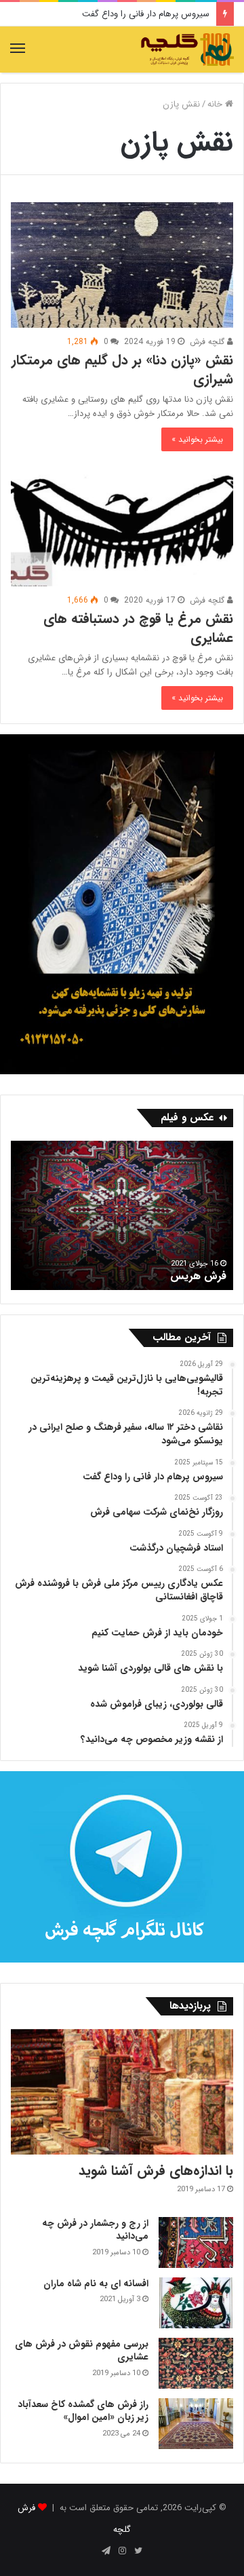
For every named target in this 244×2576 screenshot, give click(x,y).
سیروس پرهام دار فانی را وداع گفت (146, 14)
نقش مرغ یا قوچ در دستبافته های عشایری (138, 628)
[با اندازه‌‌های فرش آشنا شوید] (122, 2092)
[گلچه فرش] (186, 50)
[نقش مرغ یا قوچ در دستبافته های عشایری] (122, 524)
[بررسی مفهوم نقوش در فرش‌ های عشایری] (196, 2363)
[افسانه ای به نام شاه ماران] (196, 2303)
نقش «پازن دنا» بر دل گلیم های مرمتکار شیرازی (122, 370)
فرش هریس (198, 1276)
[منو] (18, 50)
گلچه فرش (208, 342)
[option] (122, 1215)
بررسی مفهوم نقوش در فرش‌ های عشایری (82, 2351)
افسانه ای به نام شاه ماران (96, 2284)
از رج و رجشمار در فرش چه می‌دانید (95, 2230)
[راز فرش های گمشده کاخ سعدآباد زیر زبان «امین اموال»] (196, 2424)
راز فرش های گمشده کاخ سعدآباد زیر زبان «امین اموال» (83, 2411)
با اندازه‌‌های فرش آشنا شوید (156, 2171)
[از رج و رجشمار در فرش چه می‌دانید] (196, 2242)
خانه (216, 104)
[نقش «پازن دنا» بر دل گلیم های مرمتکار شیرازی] (122, 265)
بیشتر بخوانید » (197, 439)
